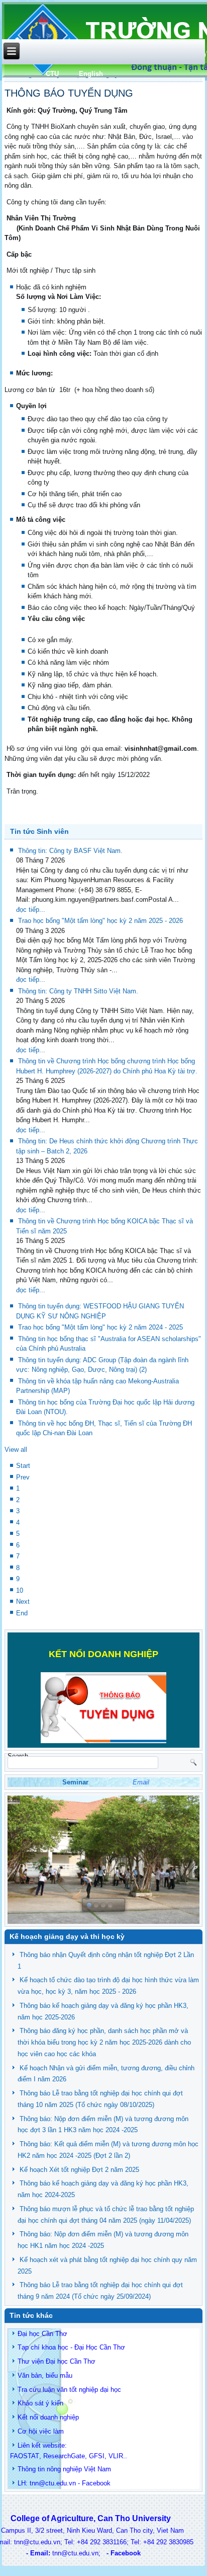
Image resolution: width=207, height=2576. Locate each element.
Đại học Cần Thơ (42, 2334)
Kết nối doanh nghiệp (48, 2417)
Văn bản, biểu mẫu (45, 2375)
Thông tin (31, 2469)
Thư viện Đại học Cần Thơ (57, 2361)
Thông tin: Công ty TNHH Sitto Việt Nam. (78, 991)
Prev (23, 1477)
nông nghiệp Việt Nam (79, 2469)
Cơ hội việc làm (41, 2431)
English (91, 74)
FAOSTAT (25, 2456)
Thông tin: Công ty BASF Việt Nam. (70, 851)
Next (23, 1602)
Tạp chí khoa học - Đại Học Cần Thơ (71, 2347)
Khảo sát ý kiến (40, 2403)
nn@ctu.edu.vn (54, 2483)
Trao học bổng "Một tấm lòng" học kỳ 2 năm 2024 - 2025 (100, 1327)
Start (23, 1466)
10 (20, 1590)
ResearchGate (64, 2456)
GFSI (97, 2456)
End (22, 1613)
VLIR (116, 2456)
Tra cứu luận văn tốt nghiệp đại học (69, 2390)
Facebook (96, 2483)
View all (16, 1450)
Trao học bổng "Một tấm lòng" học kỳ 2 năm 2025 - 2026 (100, 921)
